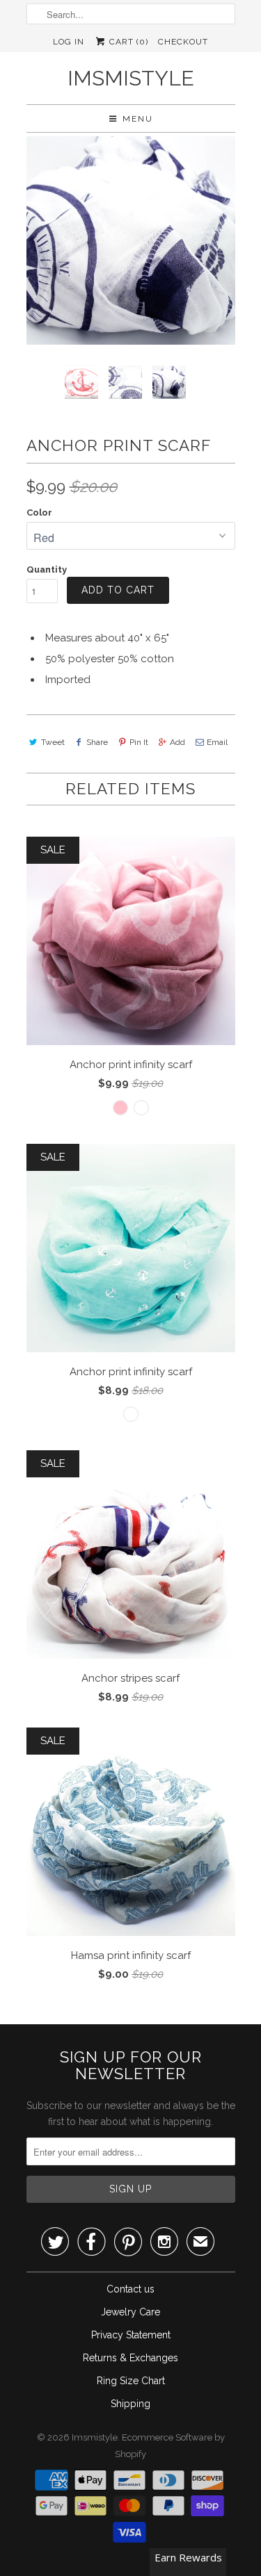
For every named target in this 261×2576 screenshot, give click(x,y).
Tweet (53, 742)
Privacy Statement (131, 2335)
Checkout (183, 42)
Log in (69, 42)
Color (39, 512)
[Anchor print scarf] (131, 240)
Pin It (139, 742)
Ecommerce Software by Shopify (170, 2446)
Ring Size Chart (131, 2381)
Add (177, 742)
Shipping (130, 2404)
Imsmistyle (131, 78)
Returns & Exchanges (130, 2358)
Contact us (130, 2289)
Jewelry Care (130, 2312)
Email (217, 742)
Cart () (127, 42)
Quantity (47, 569)
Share (97, 742)
